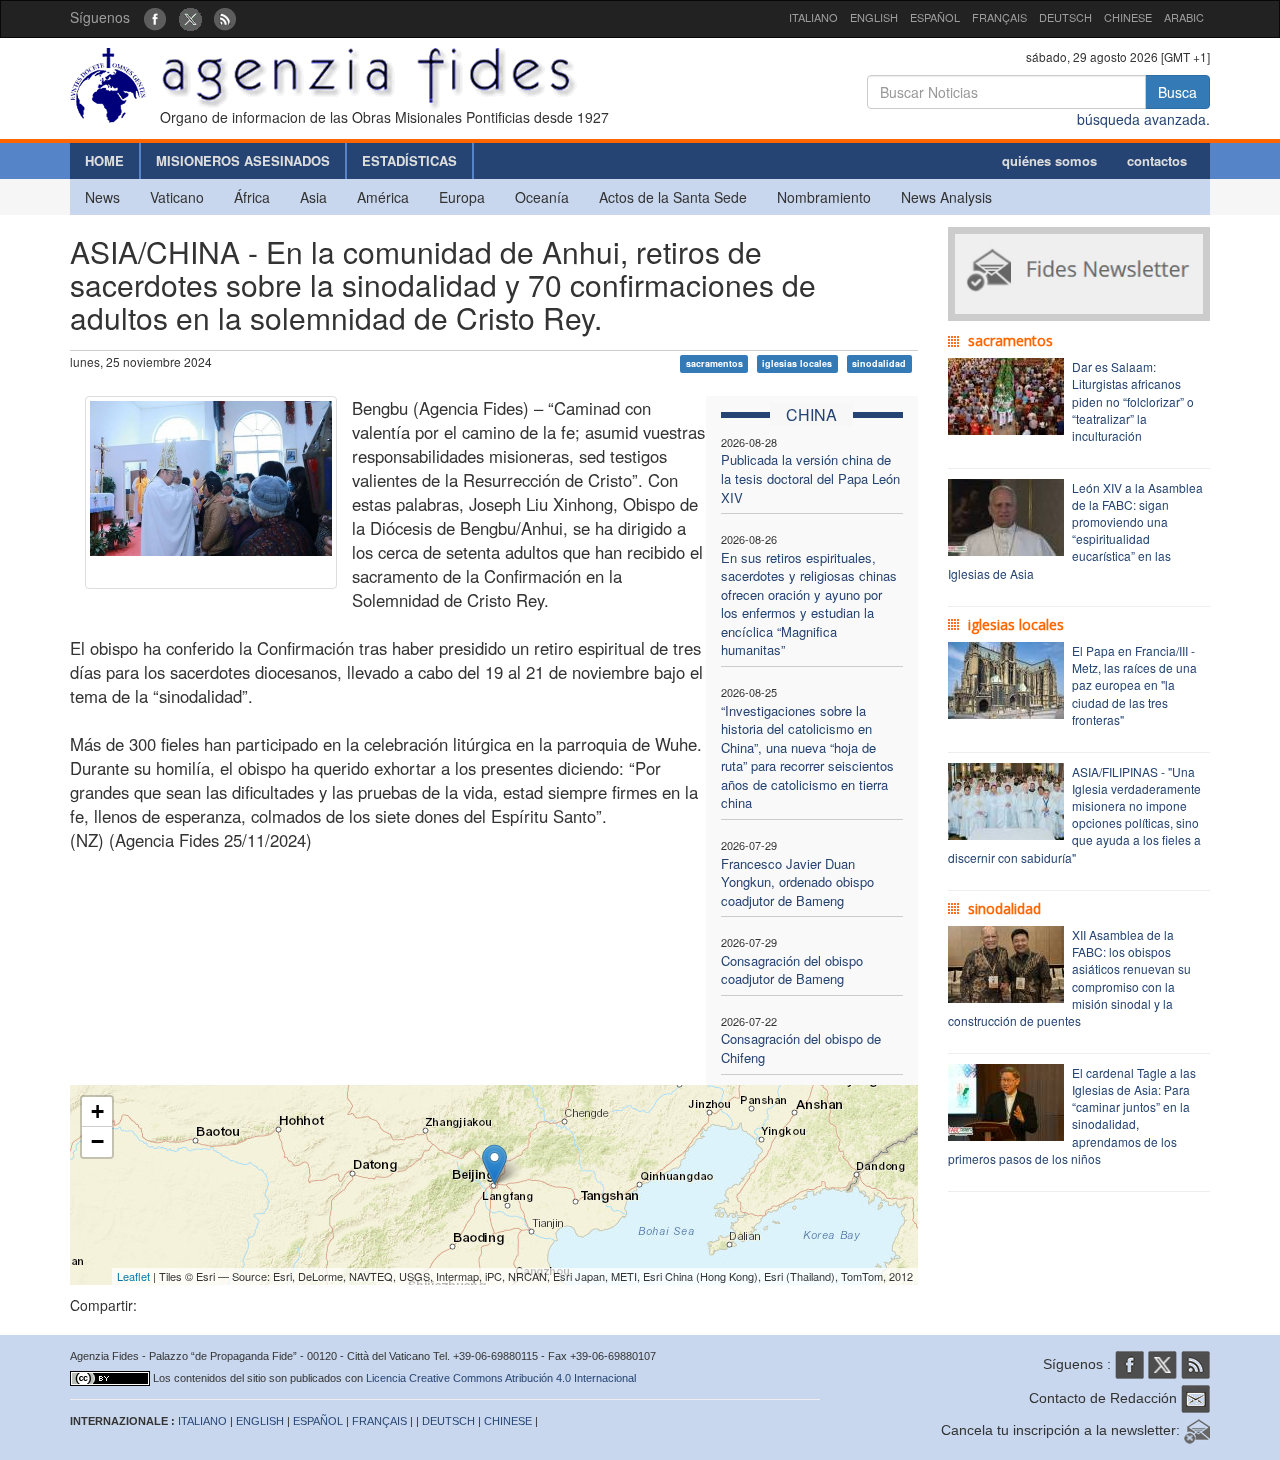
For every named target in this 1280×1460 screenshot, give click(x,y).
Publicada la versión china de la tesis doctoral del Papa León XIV (810, 478)
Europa (462, 197)
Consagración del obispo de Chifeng (801, 1048)
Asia (313, 197)
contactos (1157, 160)
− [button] (97, 1141)
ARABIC (1184, 17)
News (102, 197)
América (383, 197)
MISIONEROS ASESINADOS (243, 160)
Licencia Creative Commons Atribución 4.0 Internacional (501, 1378)
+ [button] (97, 1111)
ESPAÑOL (935, 17)
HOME (104, 160)
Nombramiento (824, 197)
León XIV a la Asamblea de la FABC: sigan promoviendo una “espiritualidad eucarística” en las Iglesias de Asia (1075, 530)
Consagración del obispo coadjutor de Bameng (792, 970)
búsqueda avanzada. (1143, 119)
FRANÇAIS (999, 17)
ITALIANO (813, 17)
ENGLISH (874, 17)
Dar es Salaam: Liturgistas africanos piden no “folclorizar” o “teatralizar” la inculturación (1133, 401)
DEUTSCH (1065, 17)
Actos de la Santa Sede (673, 197)
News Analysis (946, 197)
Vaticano (177, 197)
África (252, 197)
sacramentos (714, 363)
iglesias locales (797, 363)
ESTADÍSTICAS (409, 160)
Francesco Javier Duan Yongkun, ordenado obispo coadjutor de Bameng (797, 882)
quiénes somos (1049, 160)
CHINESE (1128, 17)
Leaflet (133, 1276)
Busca (1177, 92)
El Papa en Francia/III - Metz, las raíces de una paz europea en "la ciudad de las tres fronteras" (1134, 685)
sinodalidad (879, 363)
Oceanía (542, 197)
